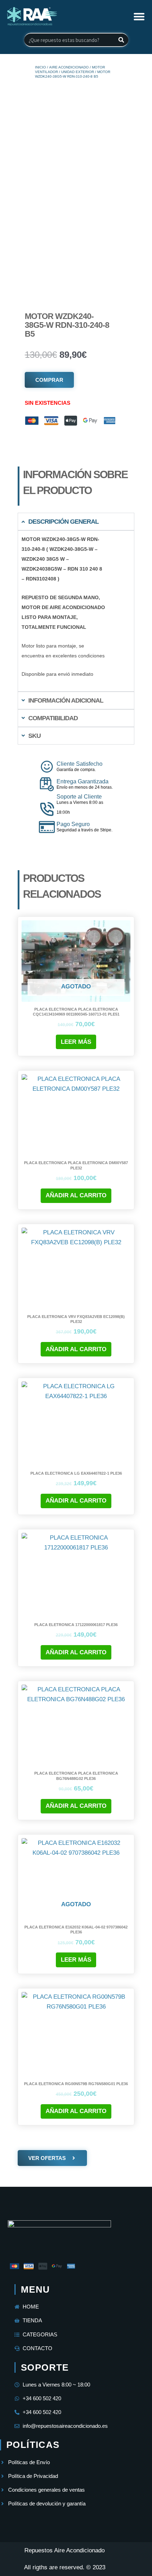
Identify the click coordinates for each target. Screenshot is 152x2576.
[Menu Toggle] (139, 16)
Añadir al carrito (76, 1195)
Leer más (76, 1042)
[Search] (121, 40)
